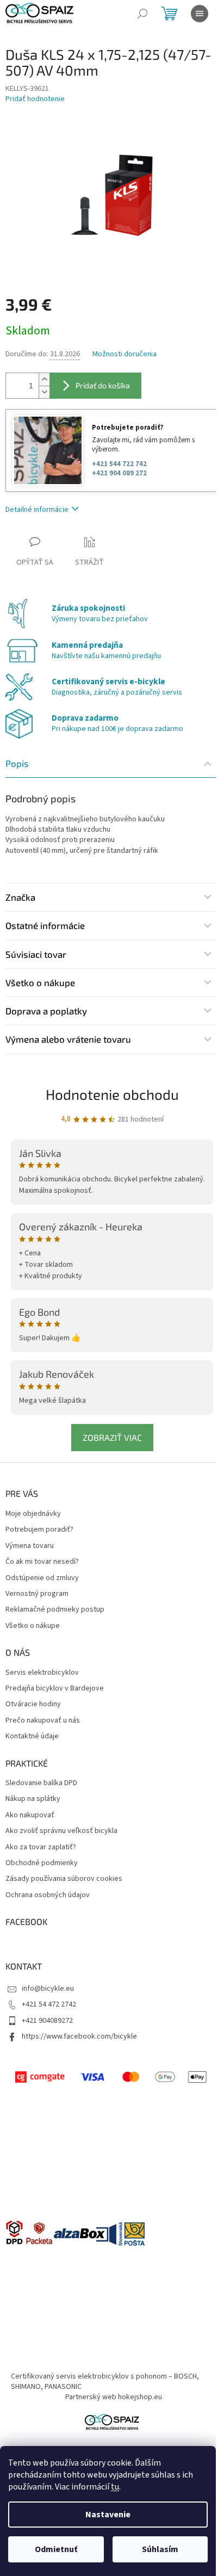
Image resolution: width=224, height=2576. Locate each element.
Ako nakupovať (30, 1815)
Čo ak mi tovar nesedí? (42, 1562)
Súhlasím (160, 2549)
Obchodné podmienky (42, 1863)
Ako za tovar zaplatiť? (41, 1847)
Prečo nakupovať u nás (43, 1721)
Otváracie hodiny (33, 1704)
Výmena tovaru (30, 1546)
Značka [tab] (20, 897)
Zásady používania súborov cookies (64, 1879)
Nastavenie (108, 2515)
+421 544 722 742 (119, 464)
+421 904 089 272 (119, 473)
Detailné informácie (37, 510)
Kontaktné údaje (32, 1736)
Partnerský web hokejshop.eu (114, 2397)
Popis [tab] (17, 763)
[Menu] (200, 14)
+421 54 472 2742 (49, 2004)
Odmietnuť (56, 2549)
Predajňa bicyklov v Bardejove (55, 1689)
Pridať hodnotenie (35, 99)
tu (115, 2487)
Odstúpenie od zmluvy (42, 1578)
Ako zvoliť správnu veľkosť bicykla (61, 1831)
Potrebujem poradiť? (39, 1530)
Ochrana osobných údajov (48, 1895)
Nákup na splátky (33, 1799)
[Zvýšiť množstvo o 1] (44, 379)
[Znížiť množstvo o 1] (44, 392)
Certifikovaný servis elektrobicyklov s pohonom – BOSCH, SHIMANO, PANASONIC (105, 2382)
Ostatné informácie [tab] (45, 925)
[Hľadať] (142, 14)
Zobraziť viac (112, 1437)
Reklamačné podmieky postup (55, 1610)
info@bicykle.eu (48, 1989)
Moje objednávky (33, 1514)
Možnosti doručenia (125, 354)
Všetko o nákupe (33, 1626)
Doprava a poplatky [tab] (46, 1011)
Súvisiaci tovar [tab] (36, 954)
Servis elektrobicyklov (42, 1673)
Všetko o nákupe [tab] (40, 982)
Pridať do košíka (103, 385)
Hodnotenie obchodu (112, 1094)
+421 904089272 (47, 2021)
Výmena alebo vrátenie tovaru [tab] (68, 1039)
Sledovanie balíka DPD (41, 1783)
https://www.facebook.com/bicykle (79, 2036)
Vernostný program (37, 1594)
